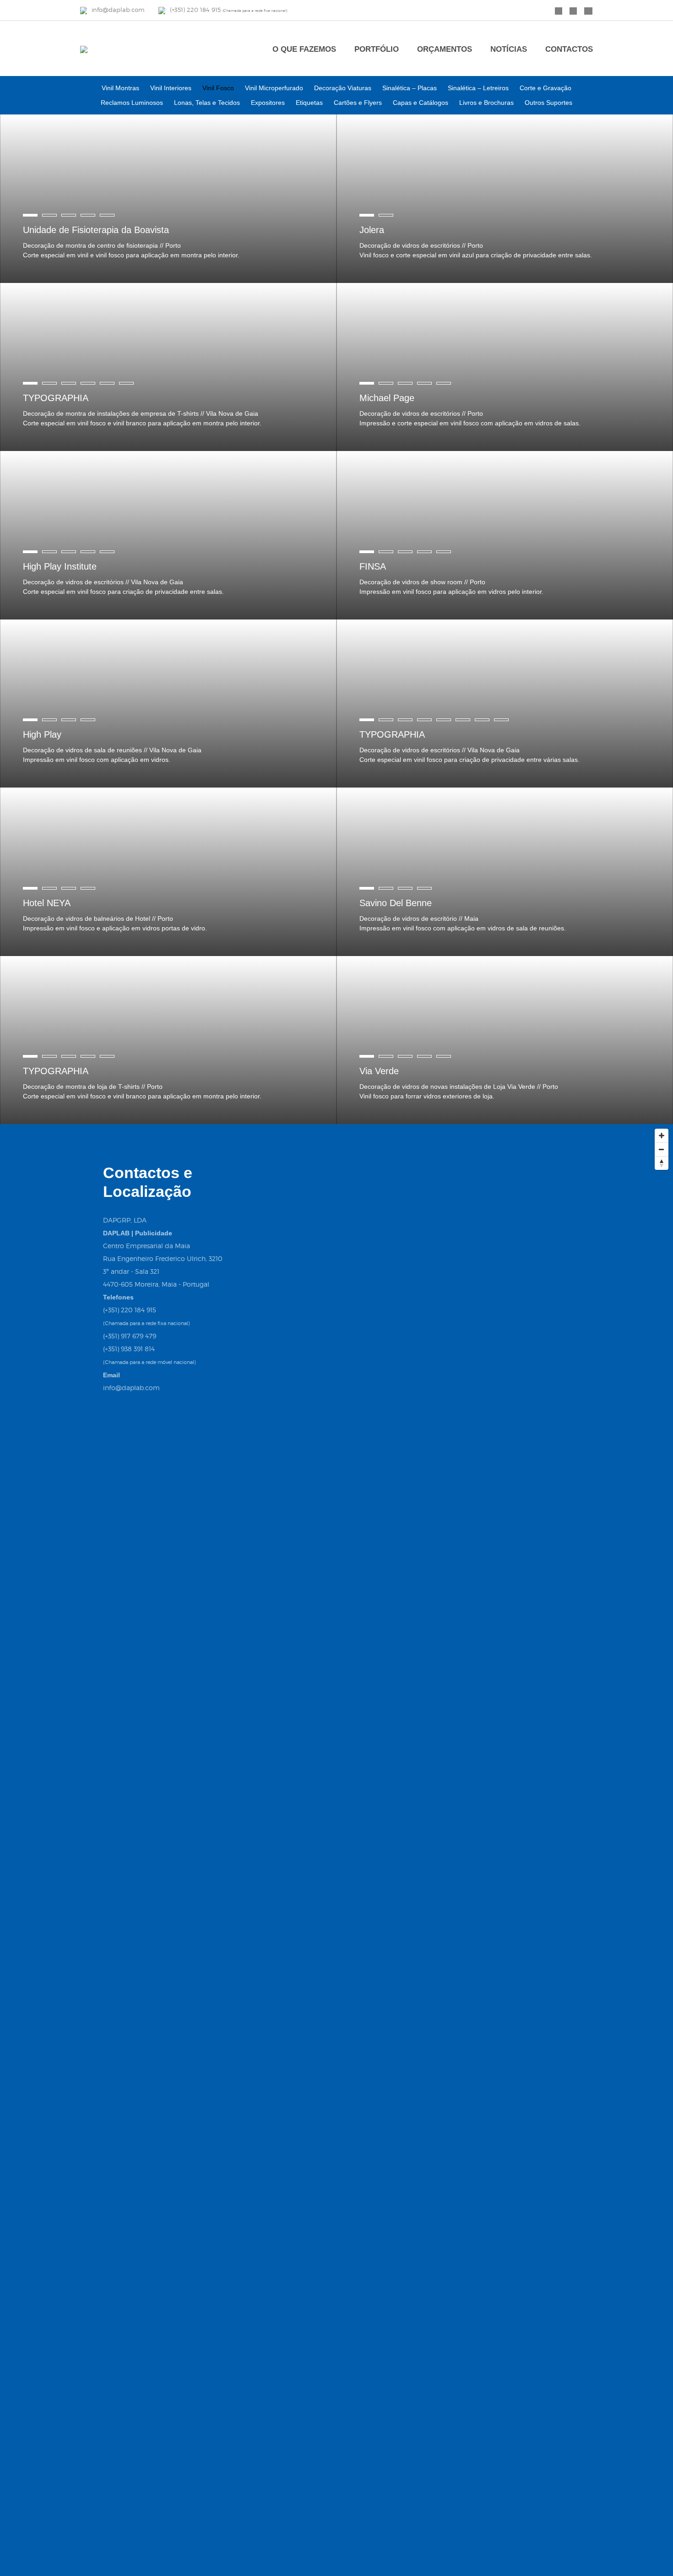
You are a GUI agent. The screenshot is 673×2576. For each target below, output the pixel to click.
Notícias (509, 49)
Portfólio (377, 49)
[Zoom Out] (662, 1149)
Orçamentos (445, 49)
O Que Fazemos (304, 49)
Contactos (569, 49)
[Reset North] (662, 1163)
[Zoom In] (662, 1136)
